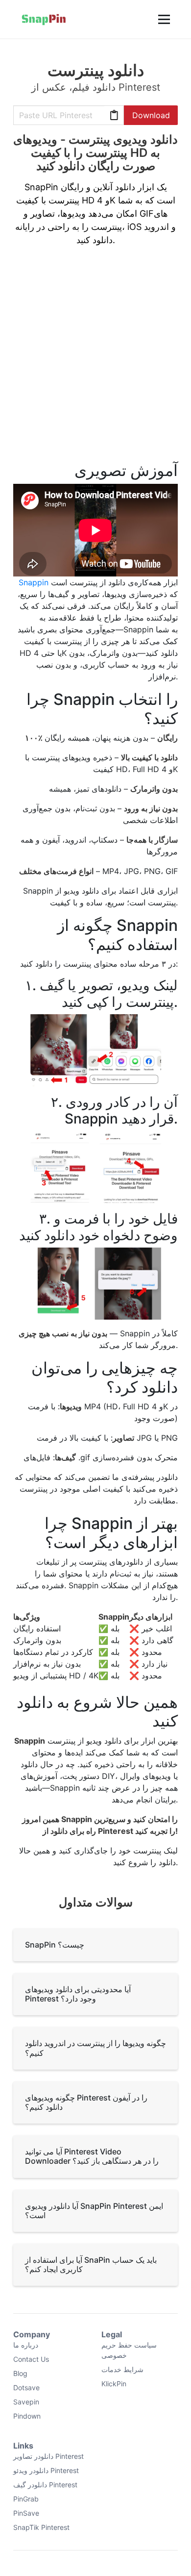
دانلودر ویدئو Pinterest (46, 2470)
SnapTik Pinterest (41, 2527)
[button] (163, 19)
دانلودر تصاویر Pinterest (48, 2456)
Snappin (34, 582)
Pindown (27, 2416)
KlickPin (114, 2384)
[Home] (44, 19)
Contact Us (31, 2359)
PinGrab (26, 2499)
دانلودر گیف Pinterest (45, 2485)
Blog (20, 2373)
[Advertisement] (95, 360)
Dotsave (26, 2388)
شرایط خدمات (122, 2369)
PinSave (26, 2513)
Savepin (26, 2402)
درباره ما (26, 2345)
